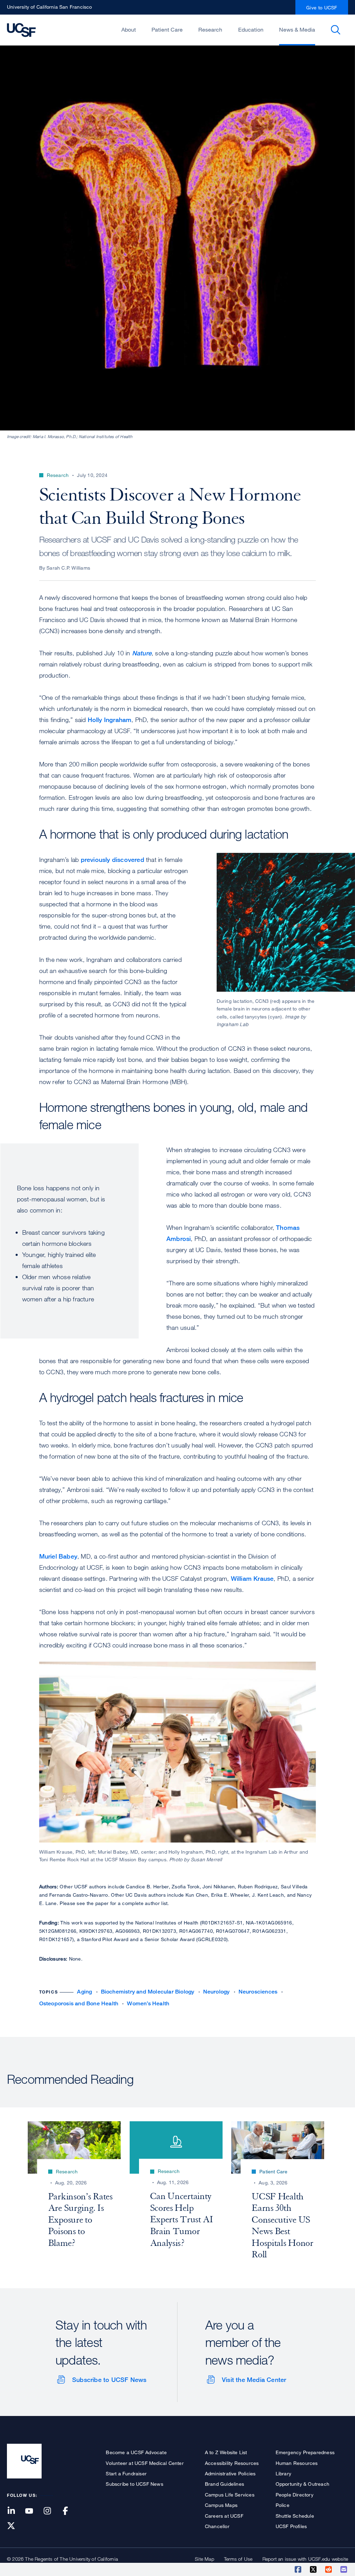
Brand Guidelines (224, 2484)
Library (283, 2473)
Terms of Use (238, 2559)
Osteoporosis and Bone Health (79, 2003)
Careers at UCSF (224, 2516)
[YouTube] (33, 2511)
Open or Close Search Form (336, 30)
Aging (84, 1992)
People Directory (295, 2495)
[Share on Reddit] (329, 2569)
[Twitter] (15, 2526)
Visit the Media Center (254, 2380)
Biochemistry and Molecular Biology (148, 1992)
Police (283, 2505)
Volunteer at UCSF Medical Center (145, 2463)
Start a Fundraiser (126, 2473)
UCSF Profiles (291, 2526)
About (129, 30)
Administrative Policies (230, 2473)
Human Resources (297, 2463)
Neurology (217, 1992)
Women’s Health (148, 2003)
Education (251, 30)
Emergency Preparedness (305, 2452)
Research (210, 30)
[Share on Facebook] (298, 2569)
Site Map (205, 2559)
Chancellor (217, 2526)
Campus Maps (221, 2505)
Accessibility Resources (232, 2463)
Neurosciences (258, 1992)
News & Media (297, 30)
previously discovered (112, 859)
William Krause (252, 1578)
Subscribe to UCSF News (109, 2380)
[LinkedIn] (15, 2511)
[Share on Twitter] (314, 2569)
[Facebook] (70, 2511)
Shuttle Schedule (295, 2516)
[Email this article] (344, 2569)
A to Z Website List (226, 2452)
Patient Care (167, 30)
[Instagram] (51, 2511)
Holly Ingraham (110, 720)
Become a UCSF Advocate (136, 2452)
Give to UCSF (322, 7)
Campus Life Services (230, 2495)
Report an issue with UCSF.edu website (305, 2559)
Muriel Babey (58, 1556)
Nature (142, 653)
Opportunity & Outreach (302, 2484)
